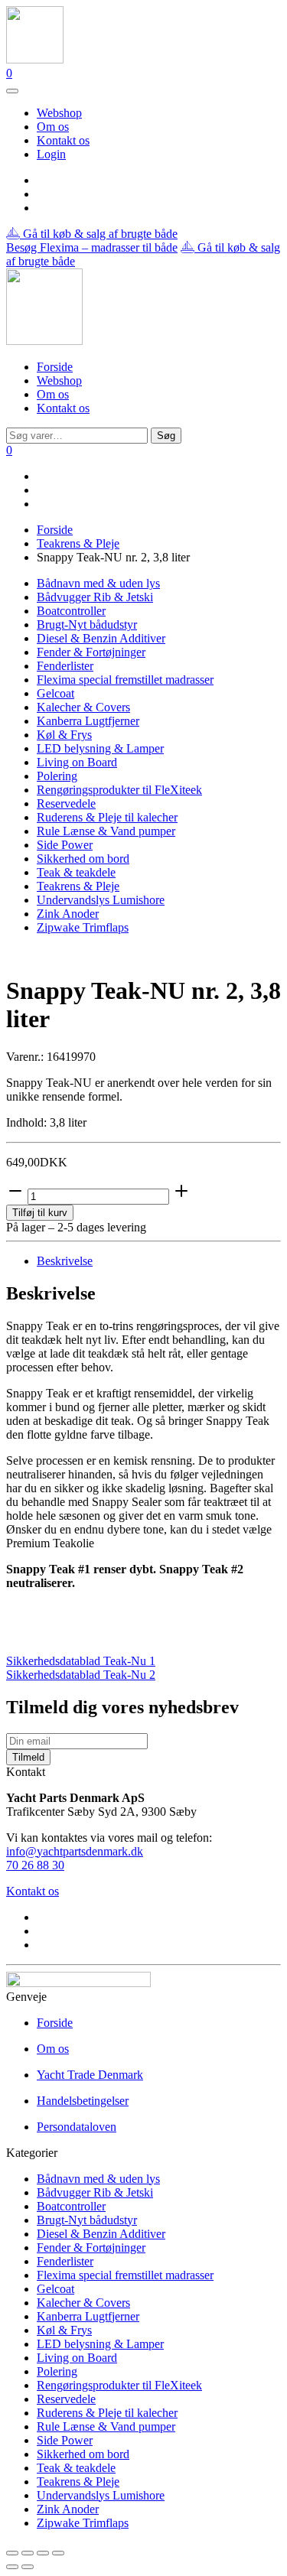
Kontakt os (63, 140)
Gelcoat (55, 693)
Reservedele (66, 803)
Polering (57, 776)
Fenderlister (65, 666)
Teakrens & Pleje (78, 543)
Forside (55, 367)
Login (51, 154)
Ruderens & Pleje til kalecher (107, 817)
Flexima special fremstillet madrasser (125, 680)
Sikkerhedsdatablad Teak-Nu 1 (81, 1661)
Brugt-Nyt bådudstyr (87, 624)
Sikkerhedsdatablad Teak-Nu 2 (81, 1675)
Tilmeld (28, 1757)
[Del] (43, 2553)
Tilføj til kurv (40, 1213)
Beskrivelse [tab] (65, 1261)
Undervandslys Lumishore (101, 900)
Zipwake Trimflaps (83, 927)
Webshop (59, 113)
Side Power (65, 845)
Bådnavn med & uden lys (98, 583)
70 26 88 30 (35, 1865)
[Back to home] (35, 59)
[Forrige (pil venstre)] (12, 2567)
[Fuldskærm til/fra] (28, 2553)
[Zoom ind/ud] (12, 2553)
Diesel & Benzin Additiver (101, 638)
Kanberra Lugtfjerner (88, 721)
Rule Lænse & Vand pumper (106, 831)
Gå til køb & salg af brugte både (99, 234)
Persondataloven (77, 2127)
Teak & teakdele (76, 872)
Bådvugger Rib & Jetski (95, 597)
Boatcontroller (71, 611)
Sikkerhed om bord (83, 859)
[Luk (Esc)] (58, 2553)
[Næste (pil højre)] (28, 2567)
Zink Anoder (68, 914)
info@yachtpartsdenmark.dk (75, 1851)
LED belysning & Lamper (100, 748)
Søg (166, 436)
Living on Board (77, 762)
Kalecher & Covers (83, 707)
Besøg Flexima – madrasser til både (92, 247)
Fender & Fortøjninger (91, 652)
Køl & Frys (64, 735)
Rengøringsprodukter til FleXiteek (119, 790)
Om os (53, 127)
